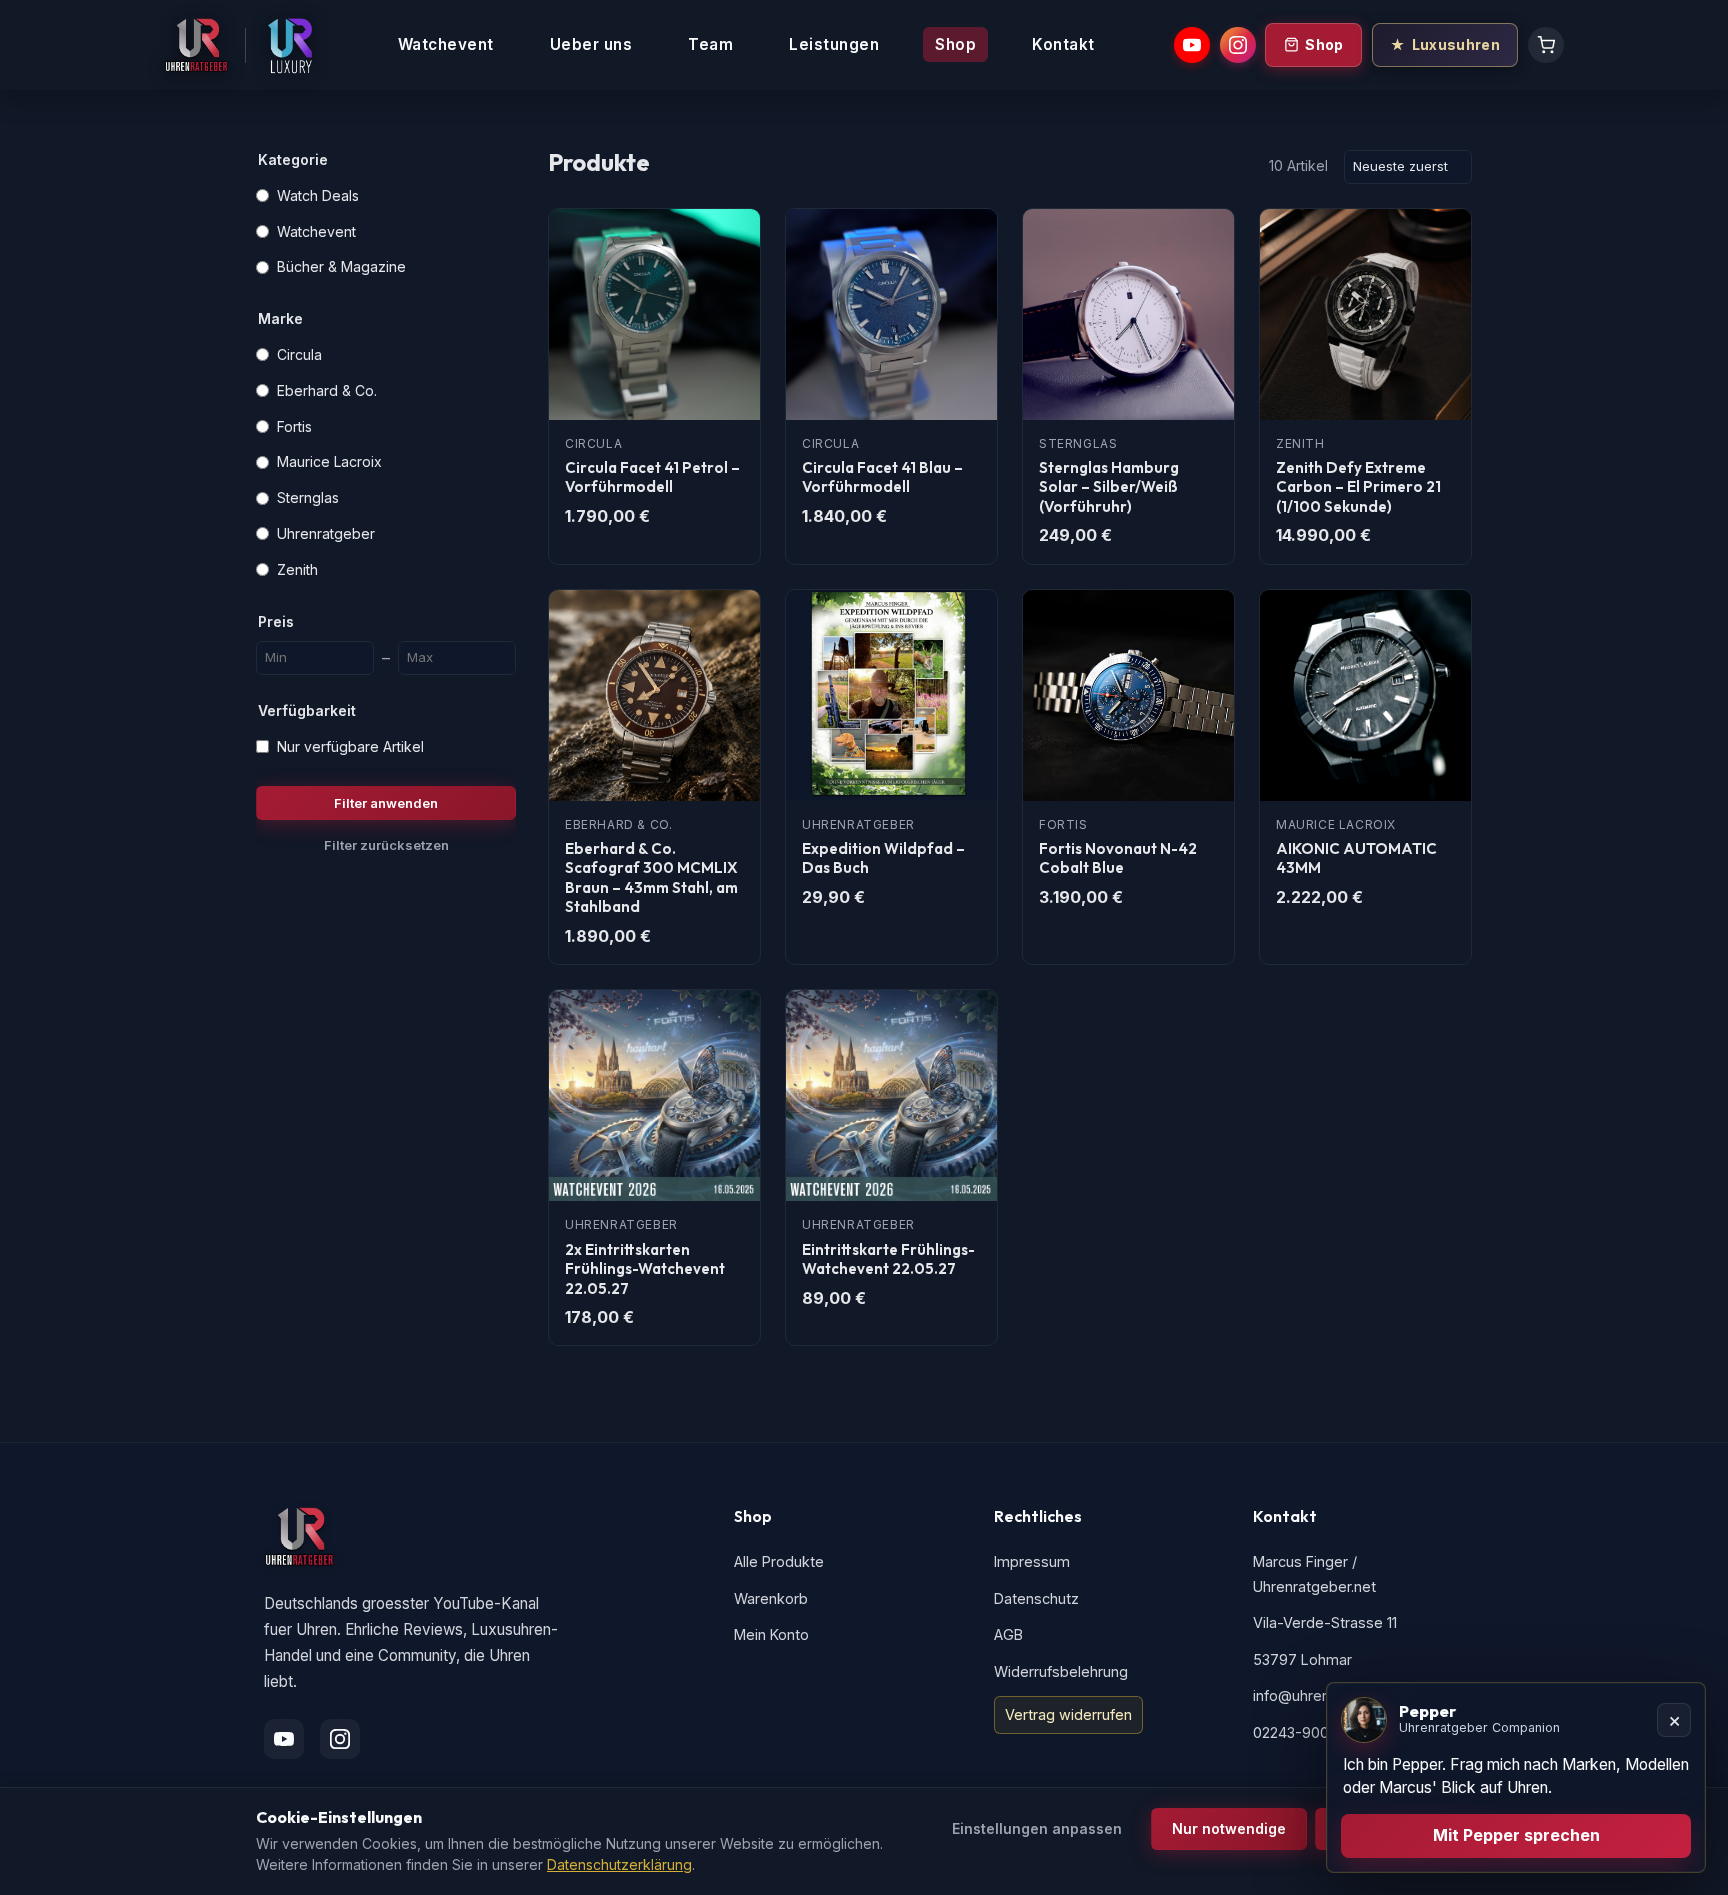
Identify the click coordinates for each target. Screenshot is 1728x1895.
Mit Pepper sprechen (1516, 1835)
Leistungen (834, 44)
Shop (955, 44)
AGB (1008, 1634)
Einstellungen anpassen (1037, 1828)
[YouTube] (1192, 45)
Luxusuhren (1456, 44)
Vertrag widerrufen (1068, 1714)
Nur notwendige (1229, 1828)
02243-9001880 (1307, 1732)
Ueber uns (591, 44)
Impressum (1032, 1561)
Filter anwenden (386, 803)
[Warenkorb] (1546, 45)
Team (710, 44)
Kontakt (1063, 44)
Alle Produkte (779, 1561)
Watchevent (446, 44)
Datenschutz (1036, 1598)
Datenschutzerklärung (619, 1864)
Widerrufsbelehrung (1061, 1671)
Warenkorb (771, 1598)
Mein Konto (771, 1634)
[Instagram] (1238, 45)
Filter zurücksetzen (386, 845)
